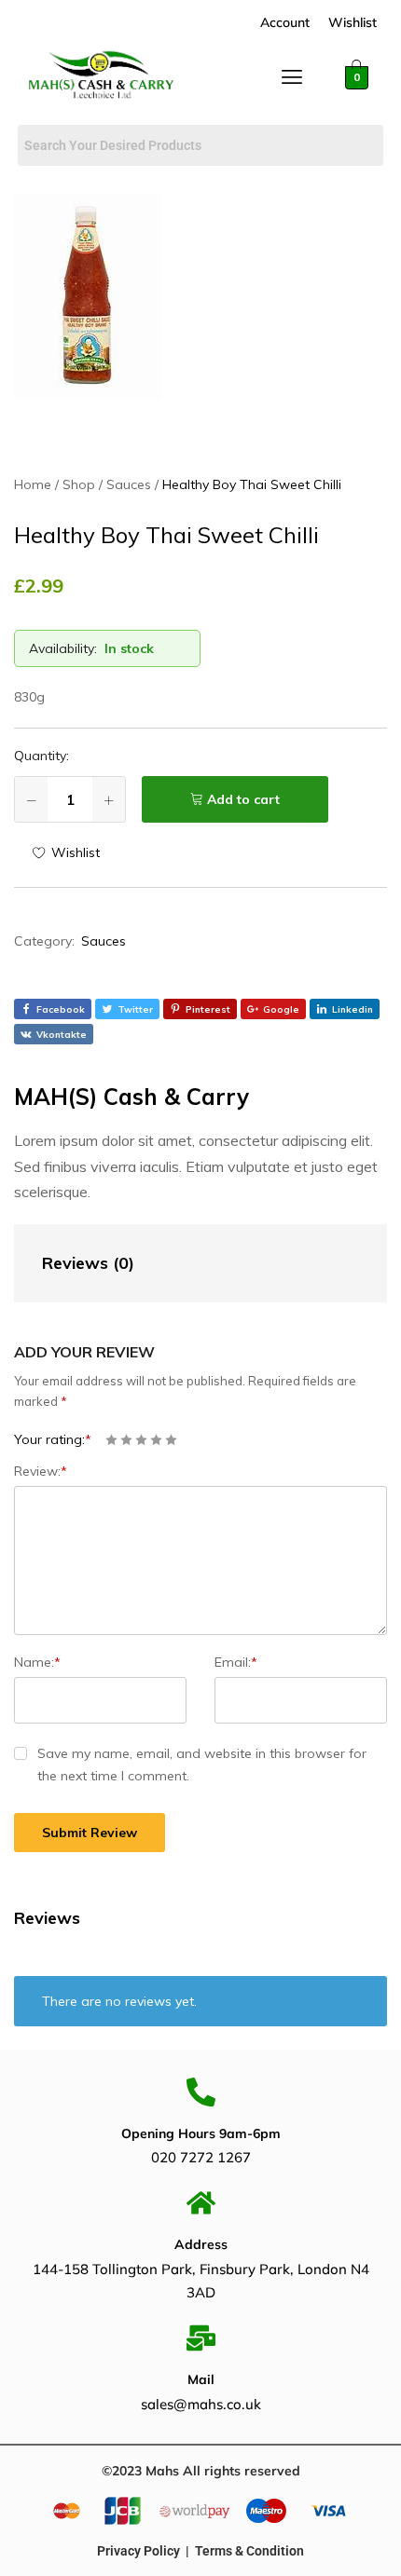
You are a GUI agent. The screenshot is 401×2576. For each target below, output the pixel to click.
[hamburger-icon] (292, 81)
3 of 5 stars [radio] (141, 1440)
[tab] (182, 1264)
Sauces (104, 941)
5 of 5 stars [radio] (171, 1440)
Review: (41, 1471)
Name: (37, 1662)
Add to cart (243, 799)
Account (285, 22)
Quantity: (41, 756)
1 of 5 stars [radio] (111, 1440)
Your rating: (53, 1439)
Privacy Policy (138, 2551)
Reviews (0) (88, 1263)
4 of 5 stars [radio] (156, 1440)
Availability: (63, 648)
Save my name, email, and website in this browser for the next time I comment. (202, 1765)
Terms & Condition (249, 2551)
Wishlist (353, 22)
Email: (236, 1662)
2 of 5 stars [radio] (126, 1440)
